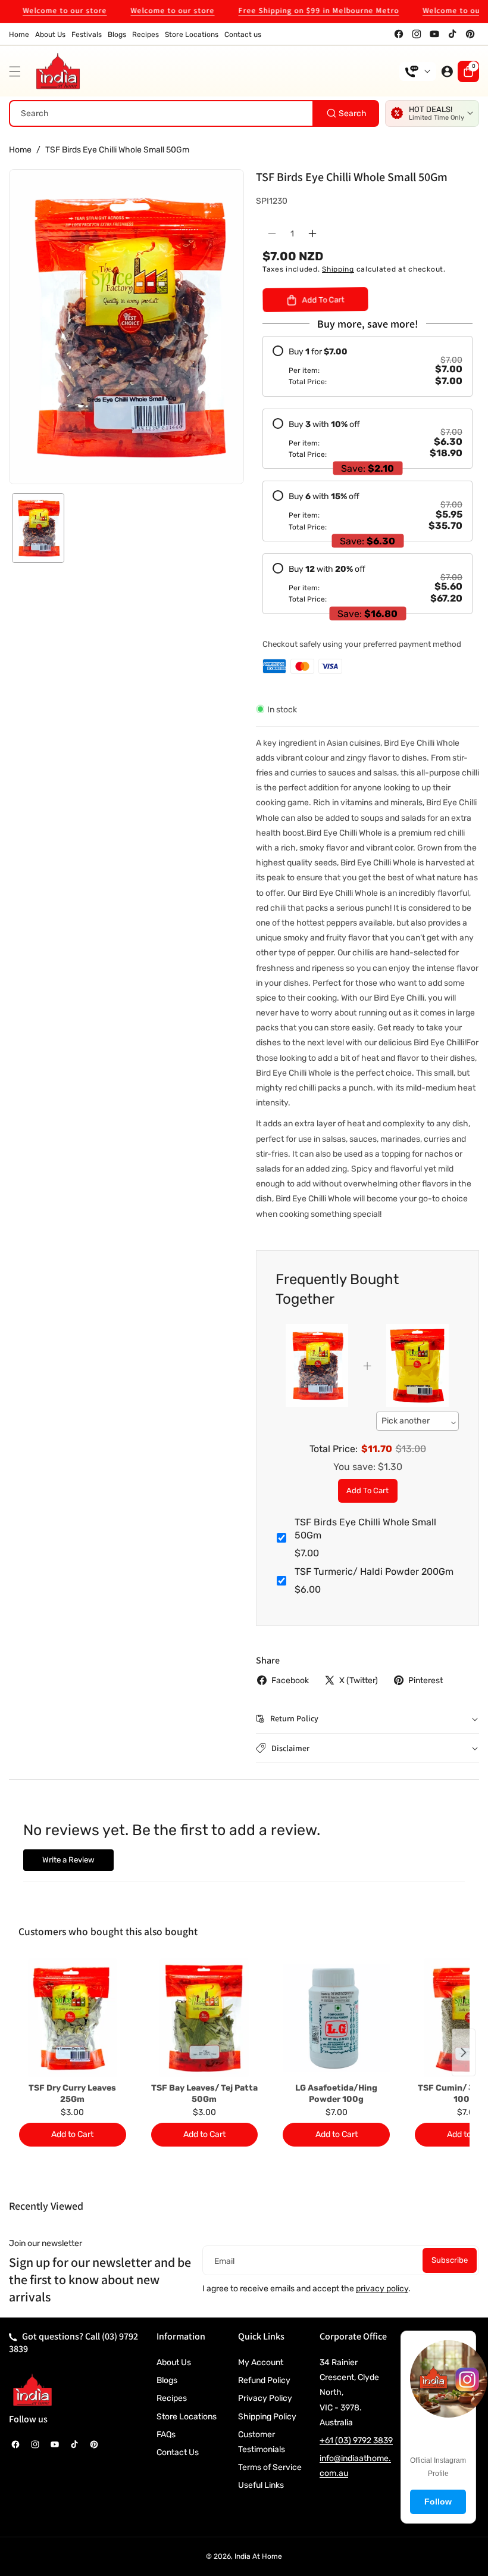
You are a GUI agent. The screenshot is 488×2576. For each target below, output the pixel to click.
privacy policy (382, 2289)
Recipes (172, 2398)
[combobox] (194, 113)
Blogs (167, 2380)
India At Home (258, 2556)
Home (20, 150)
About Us (174, 2362)
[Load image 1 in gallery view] (38, 528)
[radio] (367, 366)
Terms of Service (270, 2467)
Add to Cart (367, 1491)
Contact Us (178, 2452)
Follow (438, 2502)
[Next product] (464, 2052)
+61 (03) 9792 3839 (356, 2440)
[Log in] (447, 71)
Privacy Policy (265, 2398)
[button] (18, 71)
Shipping (338, 269)
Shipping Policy (267, 2417)
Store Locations (187, 2417)
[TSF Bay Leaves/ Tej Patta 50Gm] (205, 2018)
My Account (261, 2362)
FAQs (166, 2435)
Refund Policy (264, 2380)
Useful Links (261, 2485)
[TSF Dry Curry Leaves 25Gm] (73, 2018)
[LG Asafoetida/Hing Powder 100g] (336, 2018)
